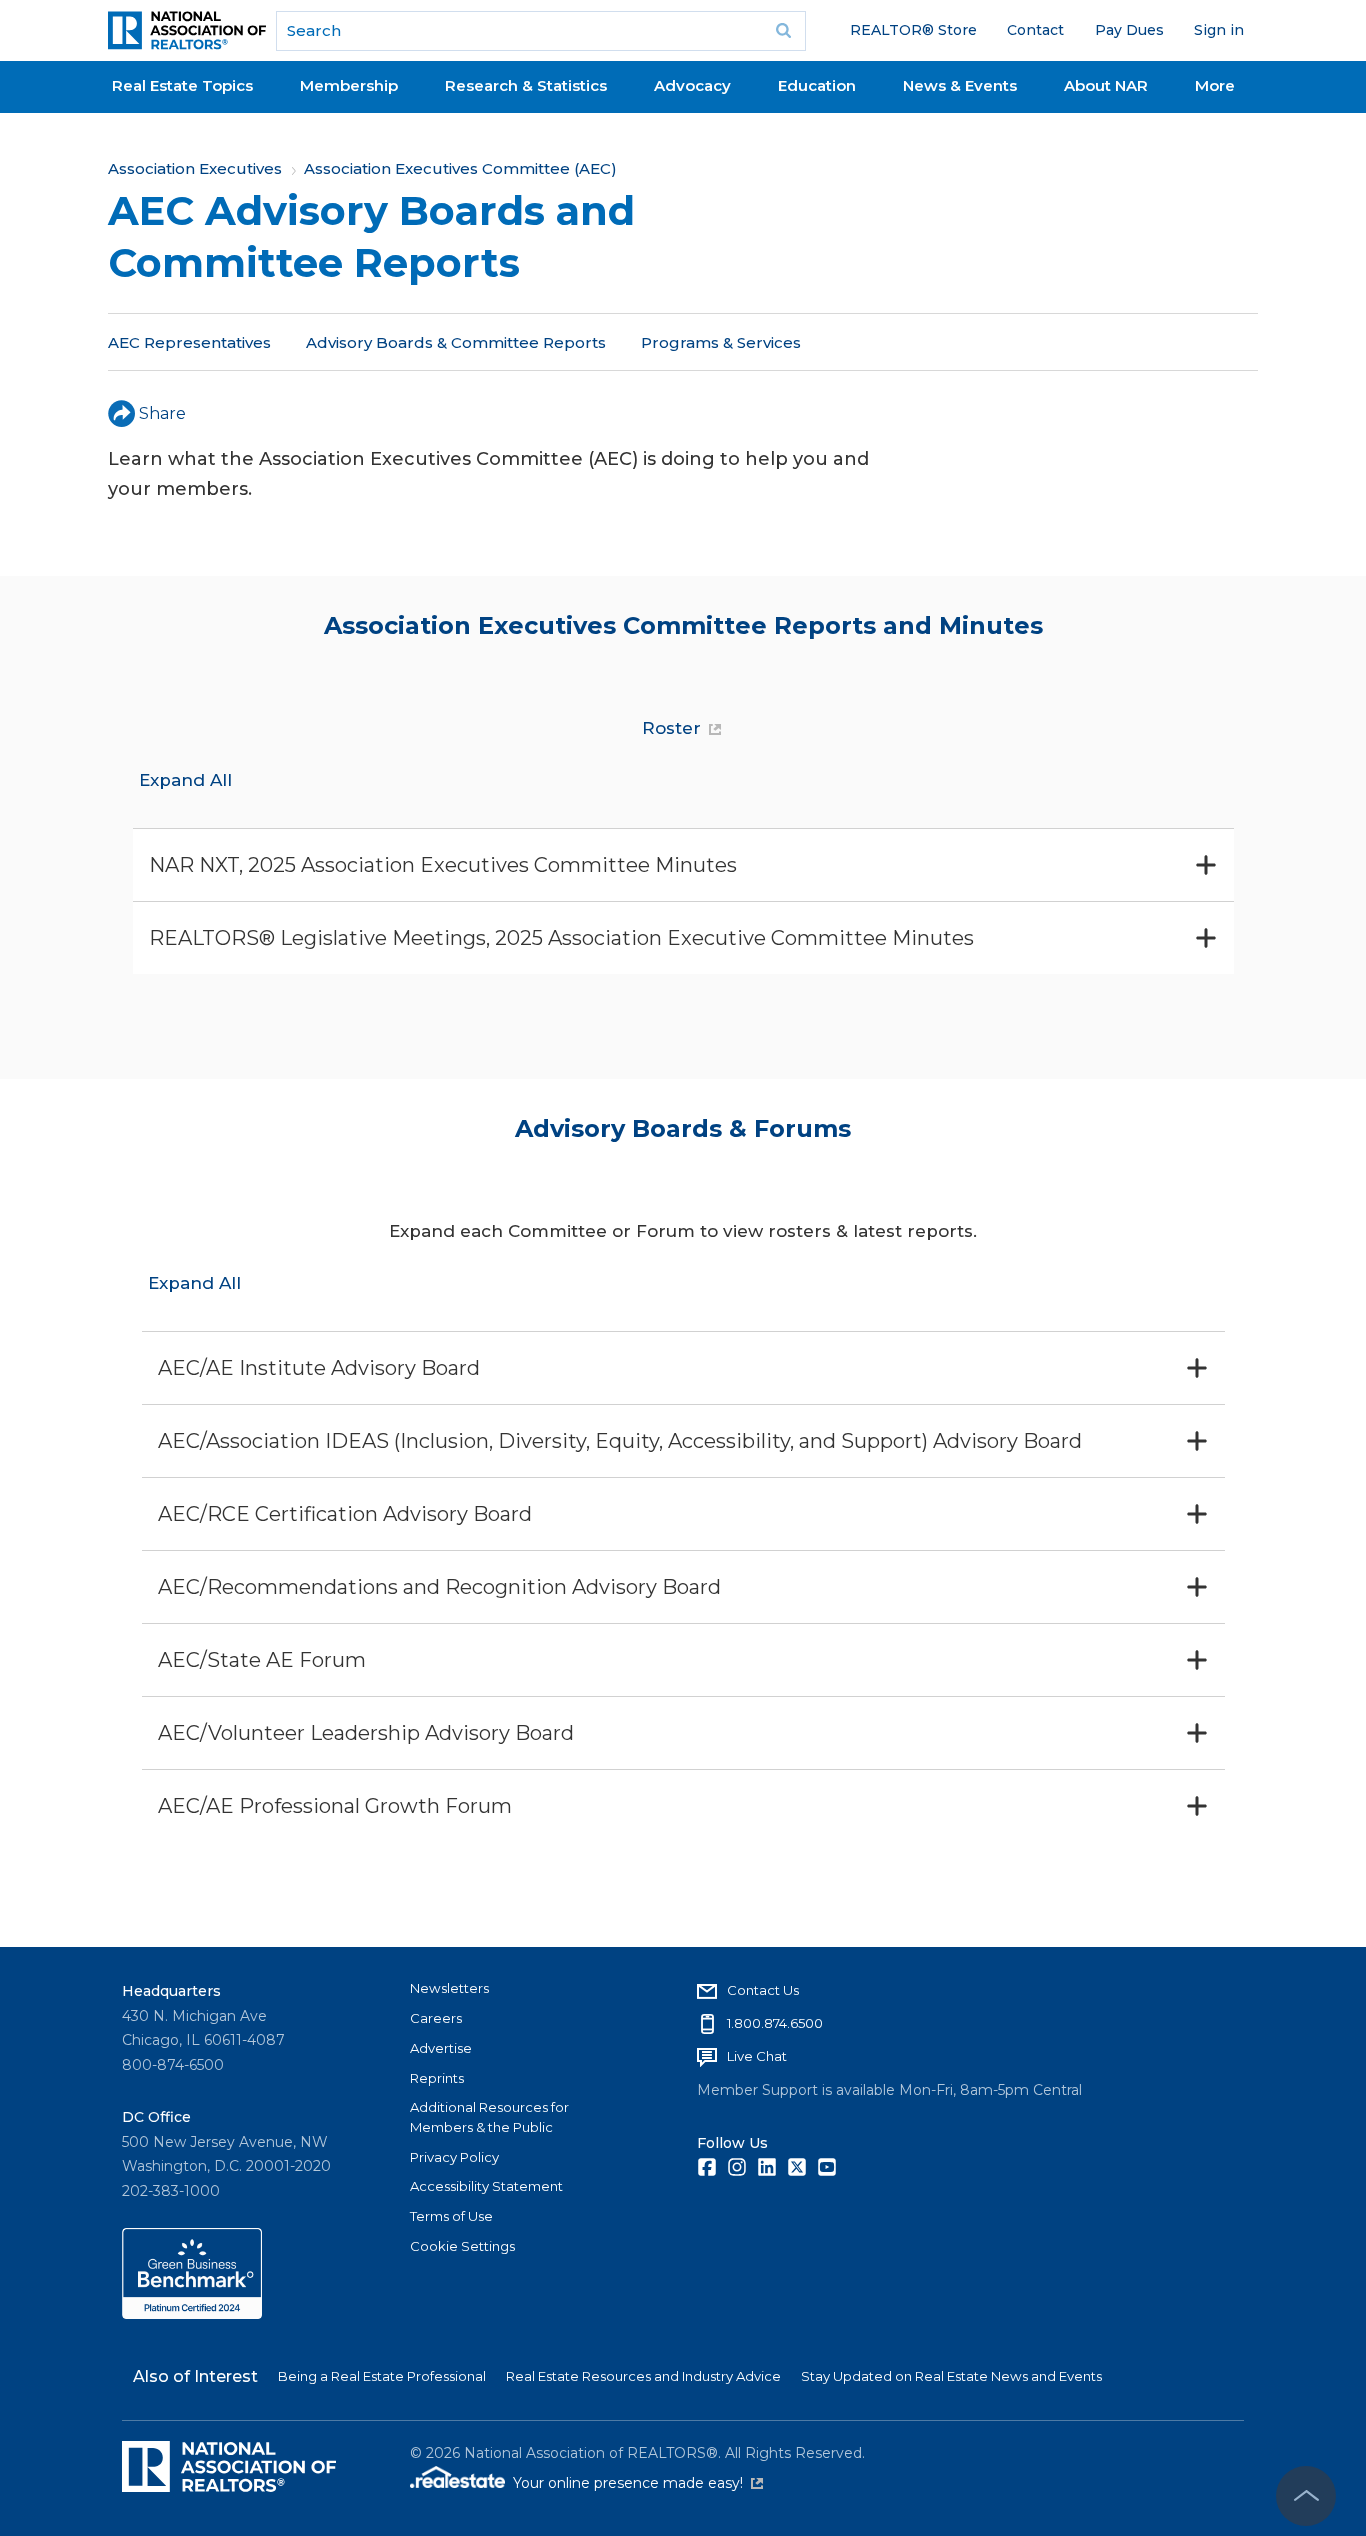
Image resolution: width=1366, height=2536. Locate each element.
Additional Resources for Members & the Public (489, 2117)
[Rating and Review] (192, 2314)
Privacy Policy (454, 2157)
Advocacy (692, 85)
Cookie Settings (462, 2246)
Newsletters (449, 1988)
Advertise (441, 2048)
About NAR (1106, 85)
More (1215, 85)
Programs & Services (721, 342)
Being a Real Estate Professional (382, 2376)
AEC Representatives (189, 342)
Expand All (185, 780)
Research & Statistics (526, 85)
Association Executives (195, 168)
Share (162, 413)
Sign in (1219, 30)
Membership (349, 85)
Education (817, 85)
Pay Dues (1129, 30)
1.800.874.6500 (775, 2023)
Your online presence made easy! (638, 2483)
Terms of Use (451, 2216)
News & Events (960, 85)
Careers (436, 2018)
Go (784, 31)
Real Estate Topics (182, 85)
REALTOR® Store (913, 30)
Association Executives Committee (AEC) (460, 168)
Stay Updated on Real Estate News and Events (951, 2376)
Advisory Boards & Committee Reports (456, 342)
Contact (1035, 30)
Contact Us (763, 1990)
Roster (671, 728)
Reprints (437, 2078)
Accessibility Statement (486, 2186)
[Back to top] (1306, 2496)
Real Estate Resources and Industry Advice (643, 2376)
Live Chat (757, 2056)
